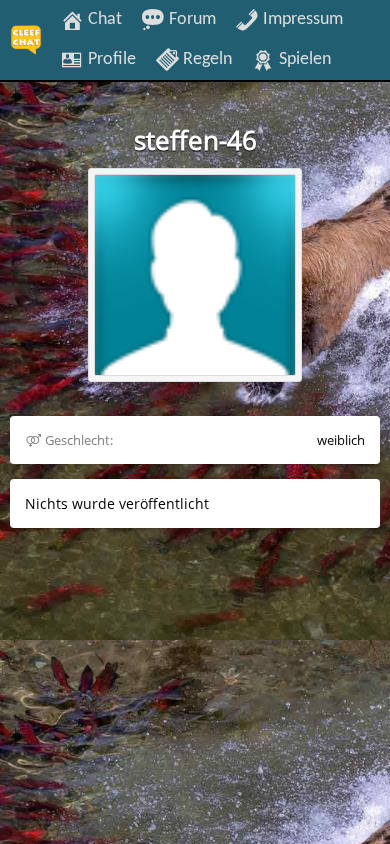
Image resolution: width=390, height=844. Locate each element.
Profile (110, 59)
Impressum (301, 19)
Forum (190, 19)
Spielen (303, 59)
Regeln (205, 59)
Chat (103, 19)
